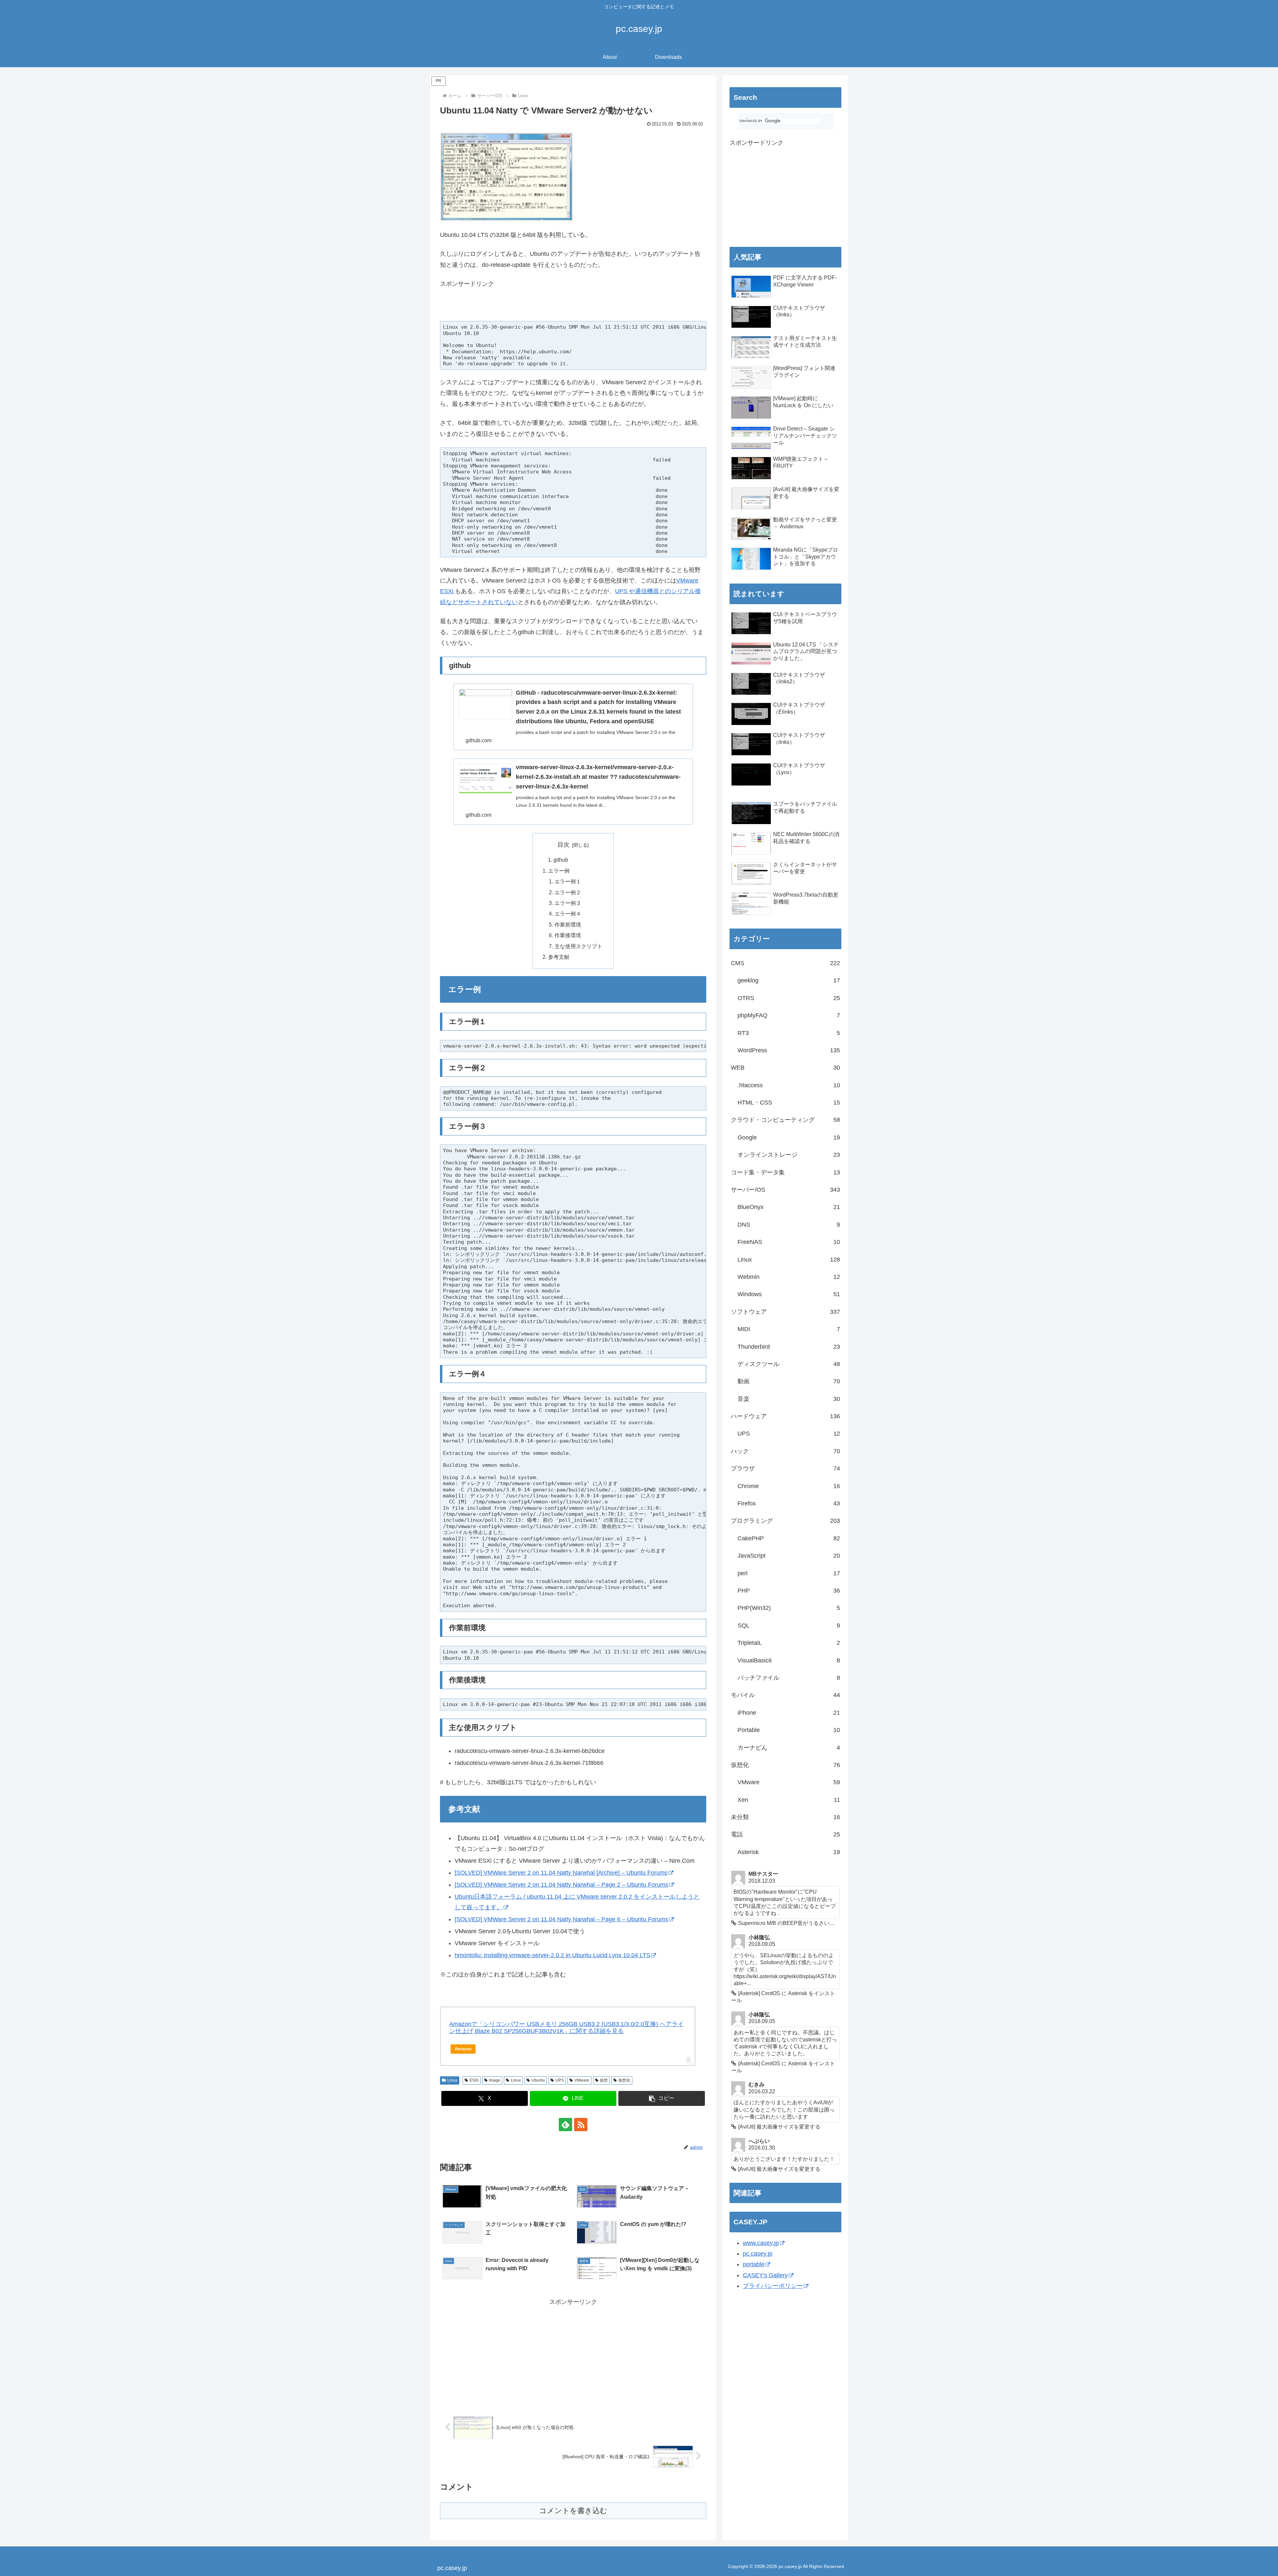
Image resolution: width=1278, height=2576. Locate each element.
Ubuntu (538, 2080)
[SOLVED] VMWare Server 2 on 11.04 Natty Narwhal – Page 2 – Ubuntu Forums (561, 1885)
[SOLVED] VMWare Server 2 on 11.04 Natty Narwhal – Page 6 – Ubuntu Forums (561, 1919)
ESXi (474, 2080)
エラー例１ (568, 881)
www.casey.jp (761, 2243)
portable (754, 2264)
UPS (560, 2080)
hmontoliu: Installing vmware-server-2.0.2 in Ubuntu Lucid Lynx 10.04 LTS (552, 1955)
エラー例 (559, 871)
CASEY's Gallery (765, 2275)
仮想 (604, 2080)
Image (495, 2080)
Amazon (463, 2049)
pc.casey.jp (758, 2254)
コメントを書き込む (573, 2511)
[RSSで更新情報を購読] (581, 2125)
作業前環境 (568, 925)
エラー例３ (568, 903)
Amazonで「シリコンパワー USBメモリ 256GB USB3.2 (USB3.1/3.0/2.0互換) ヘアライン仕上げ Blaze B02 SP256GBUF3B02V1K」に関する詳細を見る (566, 2028)
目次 (563, 845)
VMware (582, 2080)
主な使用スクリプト (578, 946)
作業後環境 (568, 935)
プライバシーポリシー (773, 2286)
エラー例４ (568, 914)
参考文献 (559, 957)
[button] (662, 2098)
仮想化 (624, 2080)
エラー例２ (568, 892)
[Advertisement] (518, 308)
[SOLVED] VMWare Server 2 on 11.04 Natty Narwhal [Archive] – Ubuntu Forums (561, 1873)
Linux (452, 2080)
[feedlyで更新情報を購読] (565, 2125)
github (561, 860)
